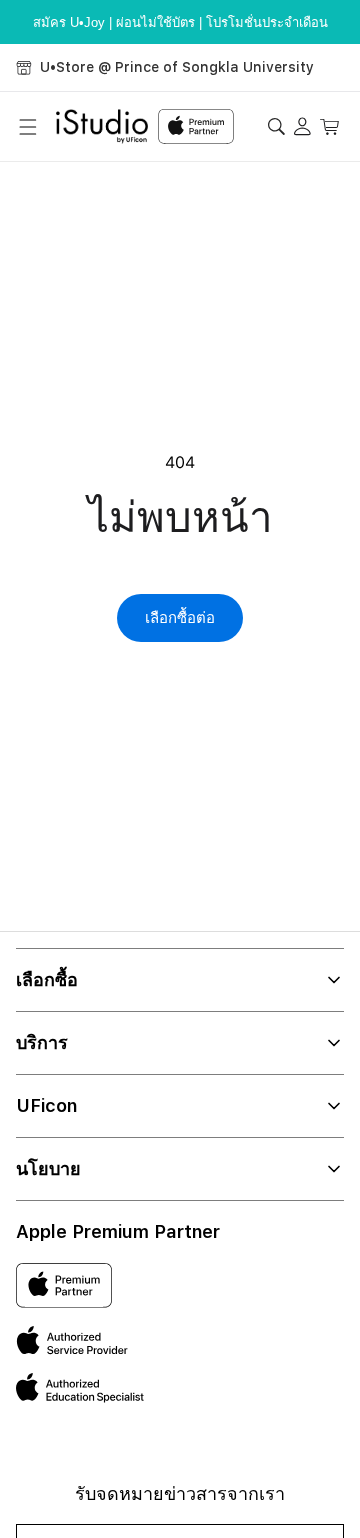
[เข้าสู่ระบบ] (303, 126)
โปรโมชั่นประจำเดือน (267, 22)
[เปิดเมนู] (28, 127)
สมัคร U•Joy (69, 22)
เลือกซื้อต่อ (180, 618)
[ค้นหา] (275, 126)
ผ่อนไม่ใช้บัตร (155, 22)
